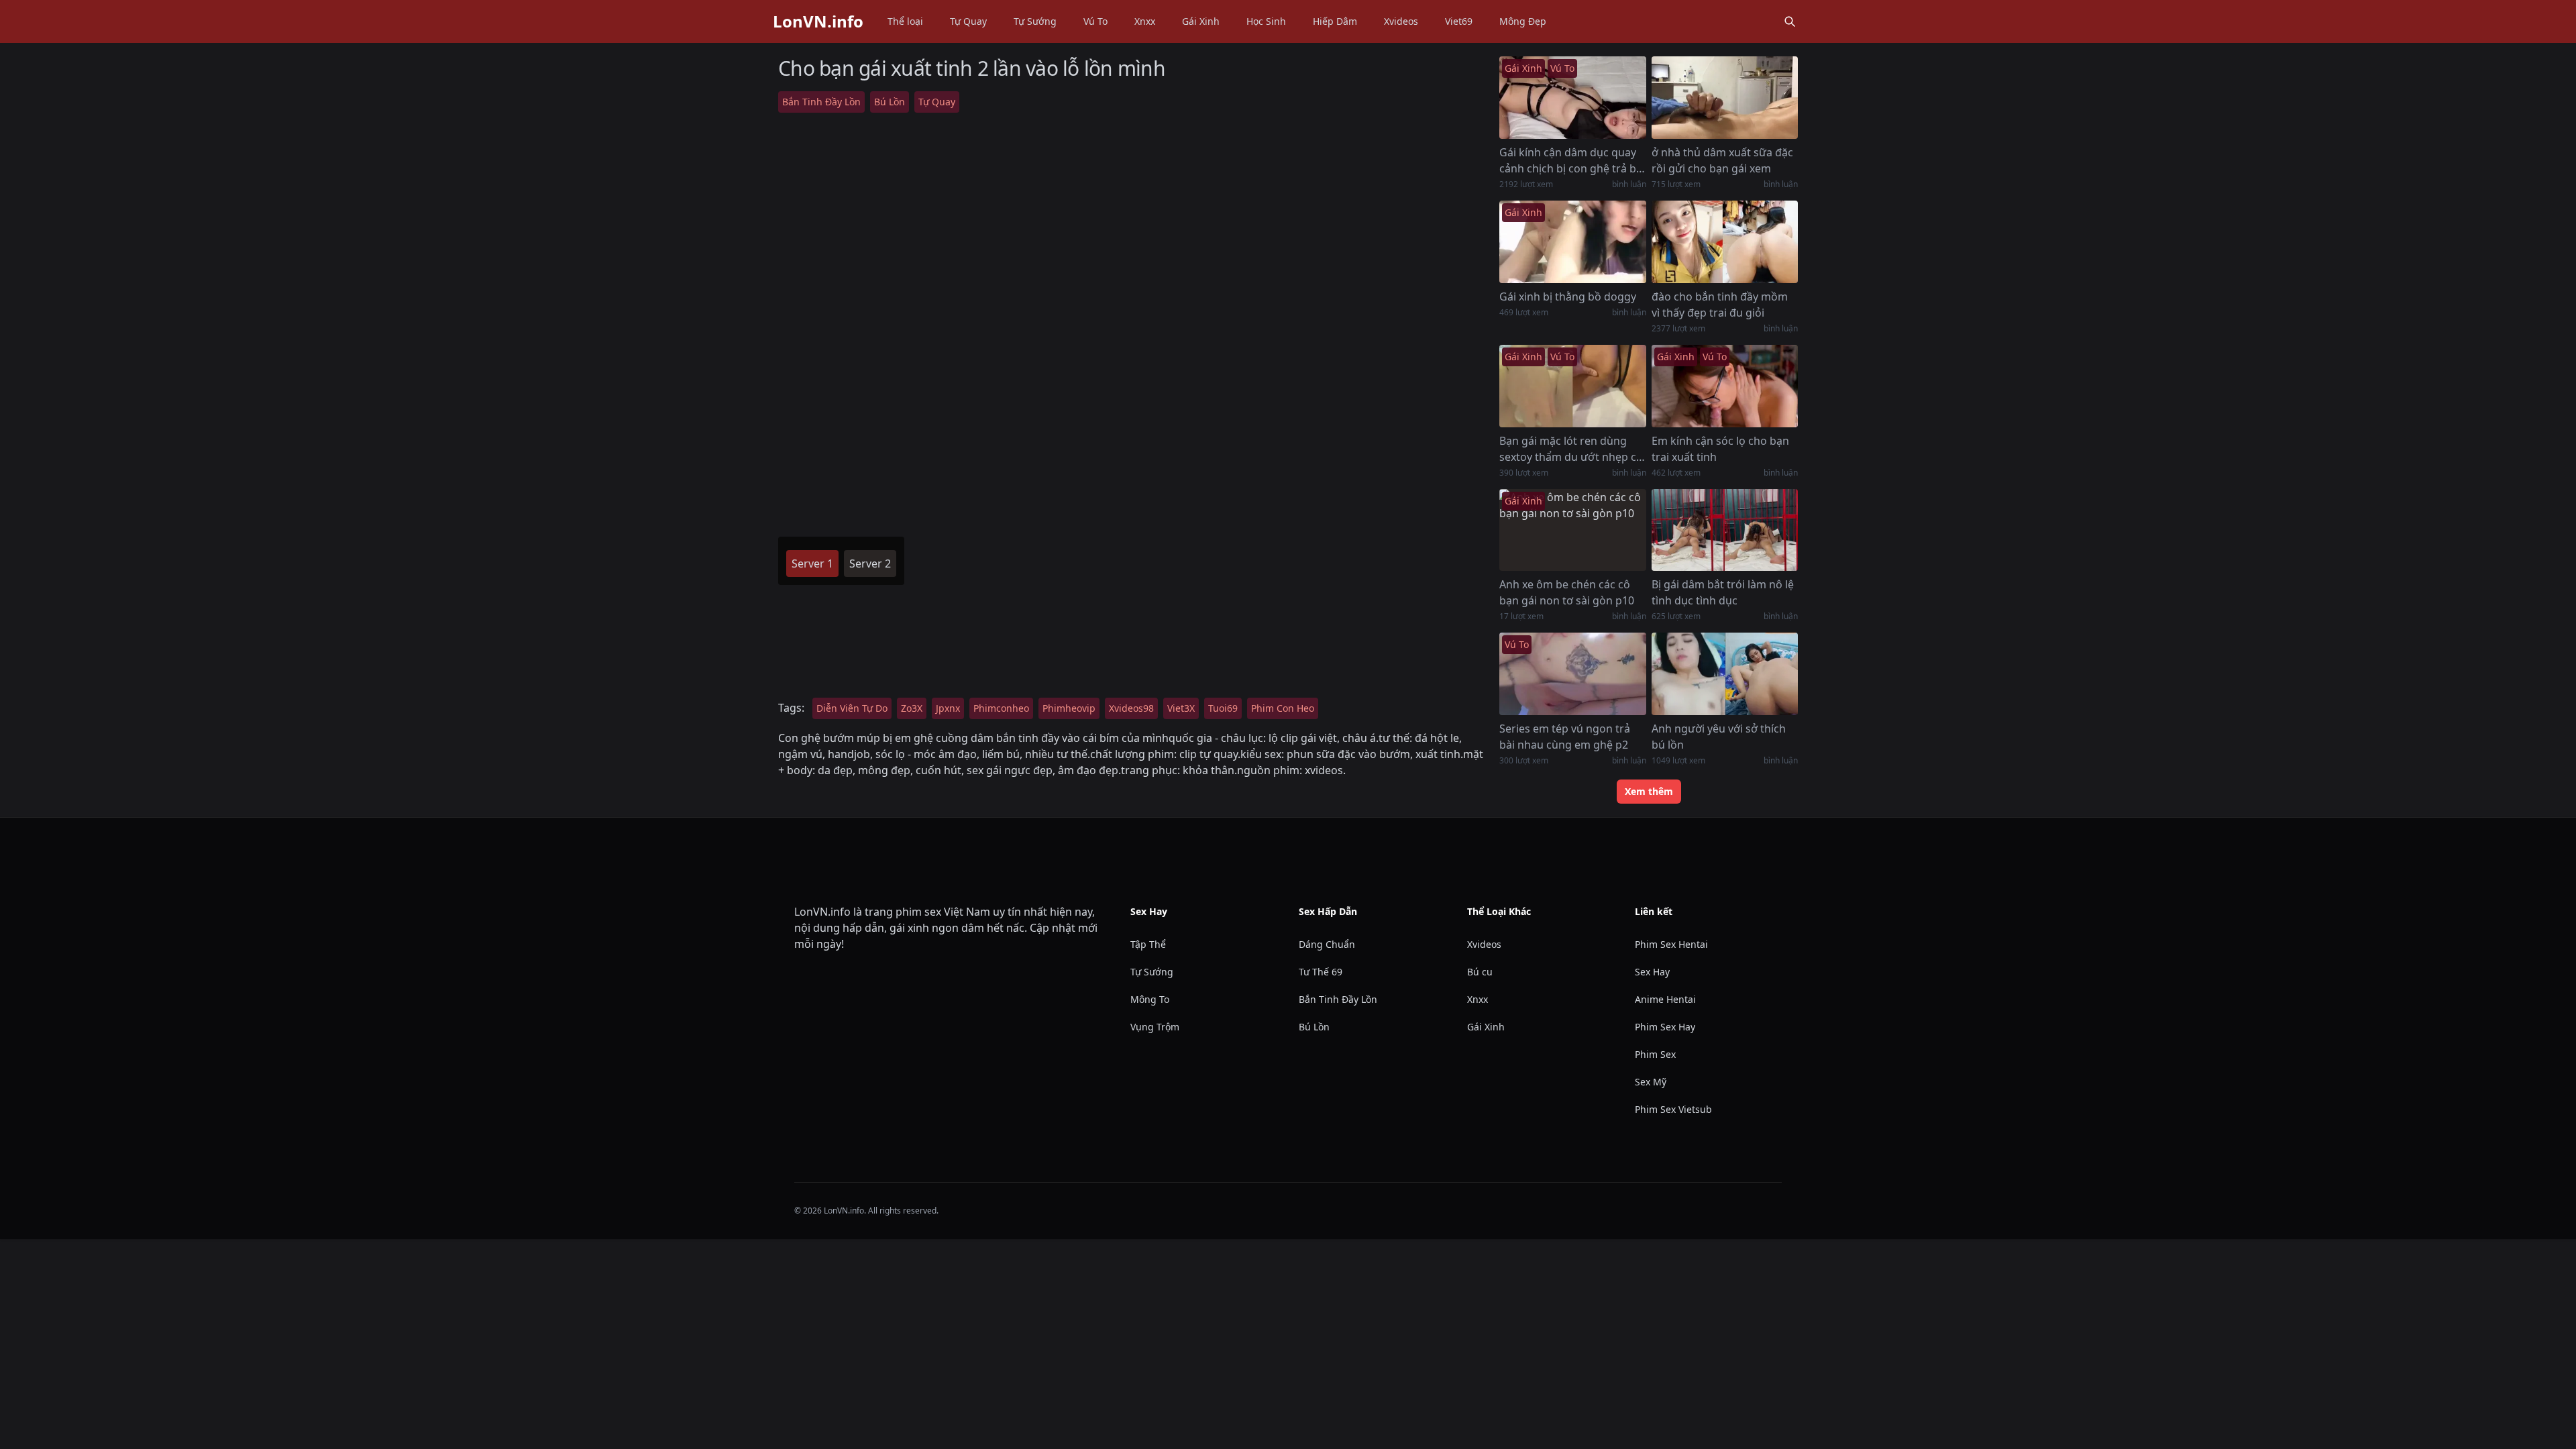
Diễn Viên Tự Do (852, 708)
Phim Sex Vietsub (1673, 1109)
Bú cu (1480, 972)
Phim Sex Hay (1665, 1027)
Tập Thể (1148, 944)
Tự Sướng (1035, 21)
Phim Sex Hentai (1671, 944)
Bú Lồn (890, 102)
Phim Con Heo (1283, 708)
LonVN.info (818, 21)
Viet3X (1181, 708)
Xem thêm (1649, 791)
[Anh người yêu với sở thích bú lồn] (1725, 674)
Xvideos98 (1131, 708)
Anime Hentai (1665, 999)
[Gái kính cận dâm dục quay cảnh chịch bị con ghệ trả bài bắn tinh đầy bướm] (1572, 98)
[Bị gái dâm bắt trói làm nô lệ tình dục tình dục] (1725, 530)
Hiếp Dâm (1335, 21)
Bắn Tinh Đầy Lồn (821, 102)
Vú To (1095, 21)
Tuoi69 (1223, 708)
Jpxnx (948, 708)
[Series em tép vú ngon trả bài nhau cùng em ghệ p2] (1572, 674)
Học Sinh (1266, 21)
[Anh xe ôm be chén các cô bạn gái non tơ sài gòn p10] (1572, 530)
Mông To (1150, 999)
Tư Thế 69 (1321, 972)
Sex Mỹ (1651, 1082)
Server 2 (870, 563)
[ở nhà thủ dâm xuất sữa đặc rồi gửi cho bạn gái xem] (1725, 98)
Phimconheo (1001, 708)
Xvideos (1401, 21)
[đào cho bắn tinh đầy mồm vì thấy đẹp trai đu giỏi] (1725, 242)
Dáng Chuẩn (1327, 944)
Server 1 (812, 563)
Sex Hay (1652, 972)
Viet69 (1459, 21)
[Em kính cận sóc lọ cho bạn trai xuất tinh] (1725, 386)
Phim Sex (1655, 1054)
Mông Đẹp (1523, 21)
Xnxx (1145, 21)
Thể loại (905, 21)
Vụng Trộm (1155, 1027)
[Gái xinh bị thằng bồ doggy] (1572, 242)
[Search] (1790, 21)
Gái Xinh (1201, 21)
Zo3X (912, 708)
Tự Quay (968, 21)
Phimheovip (1069, 708)
